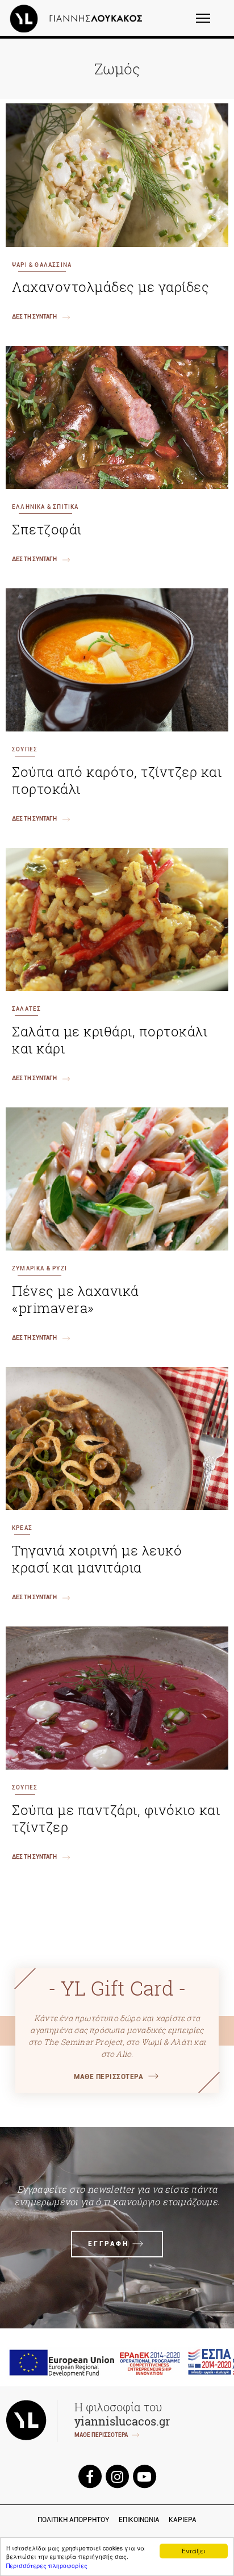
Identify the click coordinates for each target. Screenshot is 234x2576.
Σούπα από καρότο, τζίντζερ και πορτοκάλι (117, 780)
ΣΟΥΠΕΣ (25, 749)
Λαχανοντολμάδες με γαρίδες (110, 287)
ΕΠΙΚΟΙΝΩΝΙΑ (139, 2520)
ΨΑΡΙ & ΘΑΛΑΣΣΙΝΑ (42, 265)
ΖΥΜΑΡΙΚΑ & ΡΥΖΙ (39, 1268)
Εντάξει (194, 2551)
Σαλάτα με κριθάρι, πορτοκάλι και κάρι (110, 1040)
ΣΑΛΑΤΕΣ (26, 1009)
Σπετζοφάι (47, 529)
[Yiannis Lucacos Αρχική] (79, 18)
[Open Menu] (210, 23)
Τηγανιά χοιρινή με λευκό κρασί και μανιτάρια (97, 1559)
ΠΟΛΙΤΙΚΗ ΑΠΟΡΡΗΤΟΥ (74, 2520)
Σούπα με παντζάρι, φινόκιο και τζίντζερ (116, 1818)
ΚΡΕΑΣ (22, 1528)
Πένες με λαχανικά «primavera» (76, 1299)
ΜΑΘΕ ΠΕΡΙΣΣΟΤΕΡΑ (108, 2077)
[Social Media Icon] (90, 2476)
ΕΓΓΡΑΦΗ (108, 2244)
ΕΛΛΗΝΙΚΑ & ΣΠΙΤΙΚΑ (45, 507)
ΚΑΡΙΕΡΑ (183, 2520)
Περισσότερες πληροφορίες (47, 2565)
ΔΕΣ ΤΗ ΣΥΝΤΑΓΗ (34, 317)
